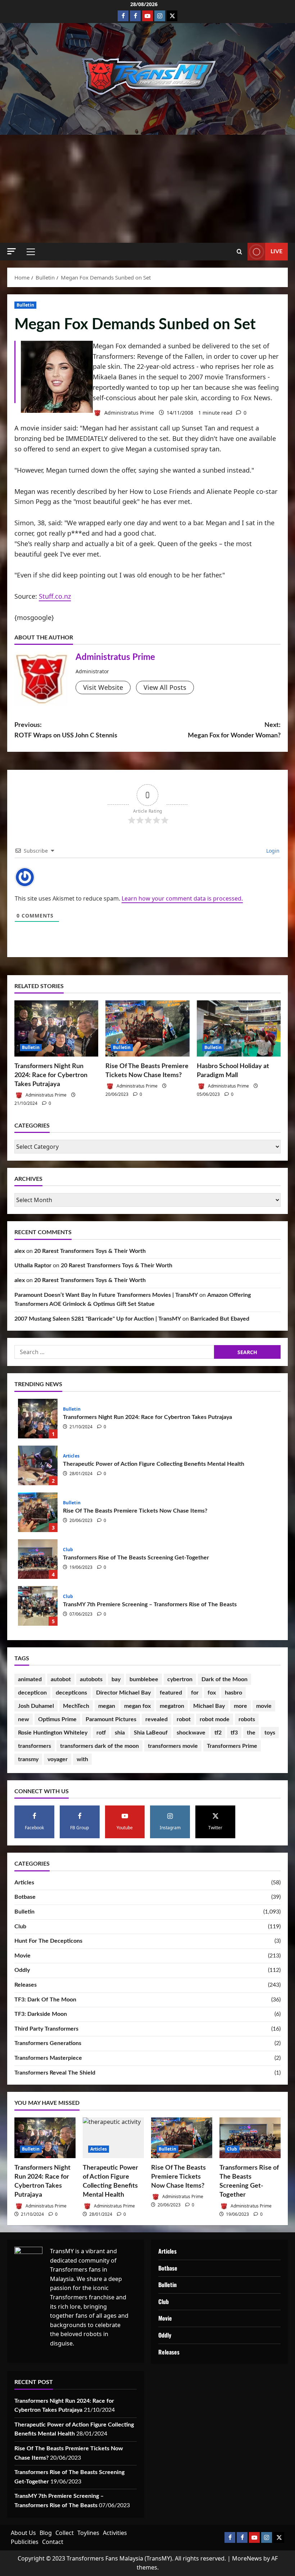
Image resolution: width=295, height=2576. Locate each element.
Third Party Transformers (46, 2029)
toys (270, 1733)
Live (276, 251)
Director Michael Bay (123, 1693)
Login (272, 851)
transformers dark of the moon (99, 1746)
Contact (53, 2542)
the (251, 1733)
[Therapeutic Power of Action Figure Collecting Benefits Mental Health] (113, 2138)
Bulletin (25, 305)
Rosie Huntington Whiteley (53, 1733)
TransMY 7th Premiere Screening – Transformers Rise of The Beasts (38, 1606)
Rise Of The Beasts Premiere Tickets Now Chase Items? (38, 1512)
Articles (71, 1456)
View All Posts (165, 687)
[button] (12, 251)
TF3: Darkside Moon (41, 2014)
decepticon (32, 1693)
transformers (35, 1746)
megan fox (137, 1706)
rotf (101, 1733)
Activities (115, 2533)
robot (184, 1719)
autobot (61, 1679)
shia (120, 1733)
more (240, 1706)
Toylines (88, 2533)
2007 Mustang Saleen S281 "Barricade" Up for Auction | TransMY (98, 1319)
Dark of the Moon (224, 1679)
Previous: (66, 730)
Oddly (22, 1970)
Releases (26, 1985)
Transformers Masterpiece (48, 2058)
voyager (58, 1759)
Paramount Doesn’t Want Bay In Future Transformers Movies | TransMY (106, 1295)
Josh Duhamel (36, 1706)
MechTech (76, 1706)
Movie (22, 1956)
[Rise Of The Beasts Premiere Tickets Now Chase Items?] (147, 1028)
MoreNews (247, 2558)
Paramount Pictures (111, 1719)
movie (264, 1706)
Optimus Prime (57, 1719)
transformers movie (173, 1746)
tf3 (234, 1733)
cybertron (180, 1679)
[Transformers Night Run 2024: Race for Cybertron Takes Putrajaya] (56, 1028)
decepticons (71, 1693)
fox (212, 1693)
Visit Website (103, 687)
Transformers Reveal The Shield (55, 2073)
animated (30, 1679)
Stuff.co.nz (55, 596)
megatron (172, 1706)
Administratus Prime (128, 413)
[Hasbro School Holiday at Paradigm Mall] (239, 1028)
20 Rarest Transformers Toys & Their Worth (90, 1251)
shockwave (191, 1733)
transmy (28, 1759)
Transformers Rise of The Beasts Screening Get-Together (38, 1559)
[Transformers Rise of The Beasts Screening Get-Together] (250, 2138)
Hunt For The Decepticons (48, 1941)
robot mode (215, 1719)
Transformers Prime (232, 1746)
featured (171, 1693)
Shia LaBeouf (151, 1733)
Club (68, 1550)
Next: (234, 730)
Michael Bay (209, 1706)
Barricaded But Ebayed (220, 1319)
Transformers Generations (48, 2043)
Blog (46, 2533)
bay (116, 1679)
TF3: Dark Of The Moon (45, 2000)
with (82, 1759)
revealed (156, 1719)
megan (107, 1706)
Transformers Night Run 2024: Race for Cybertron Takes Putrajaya (51, 1075)
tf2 (218, 1733)
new (24, 1719)
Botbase (25, 1897)
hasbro (233, 1693)
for (195, 1693)
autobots (91, 1679)
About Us (23, 2533)
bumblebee (144, 1679)
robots (247, 1719)
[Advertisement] (147, 189)
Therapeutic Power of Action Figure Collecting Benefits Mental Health (38, 1465)
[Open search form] (239, 252)
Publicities (25, 2542)
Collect (65, 2533)
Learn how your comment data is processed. (182, 898)
